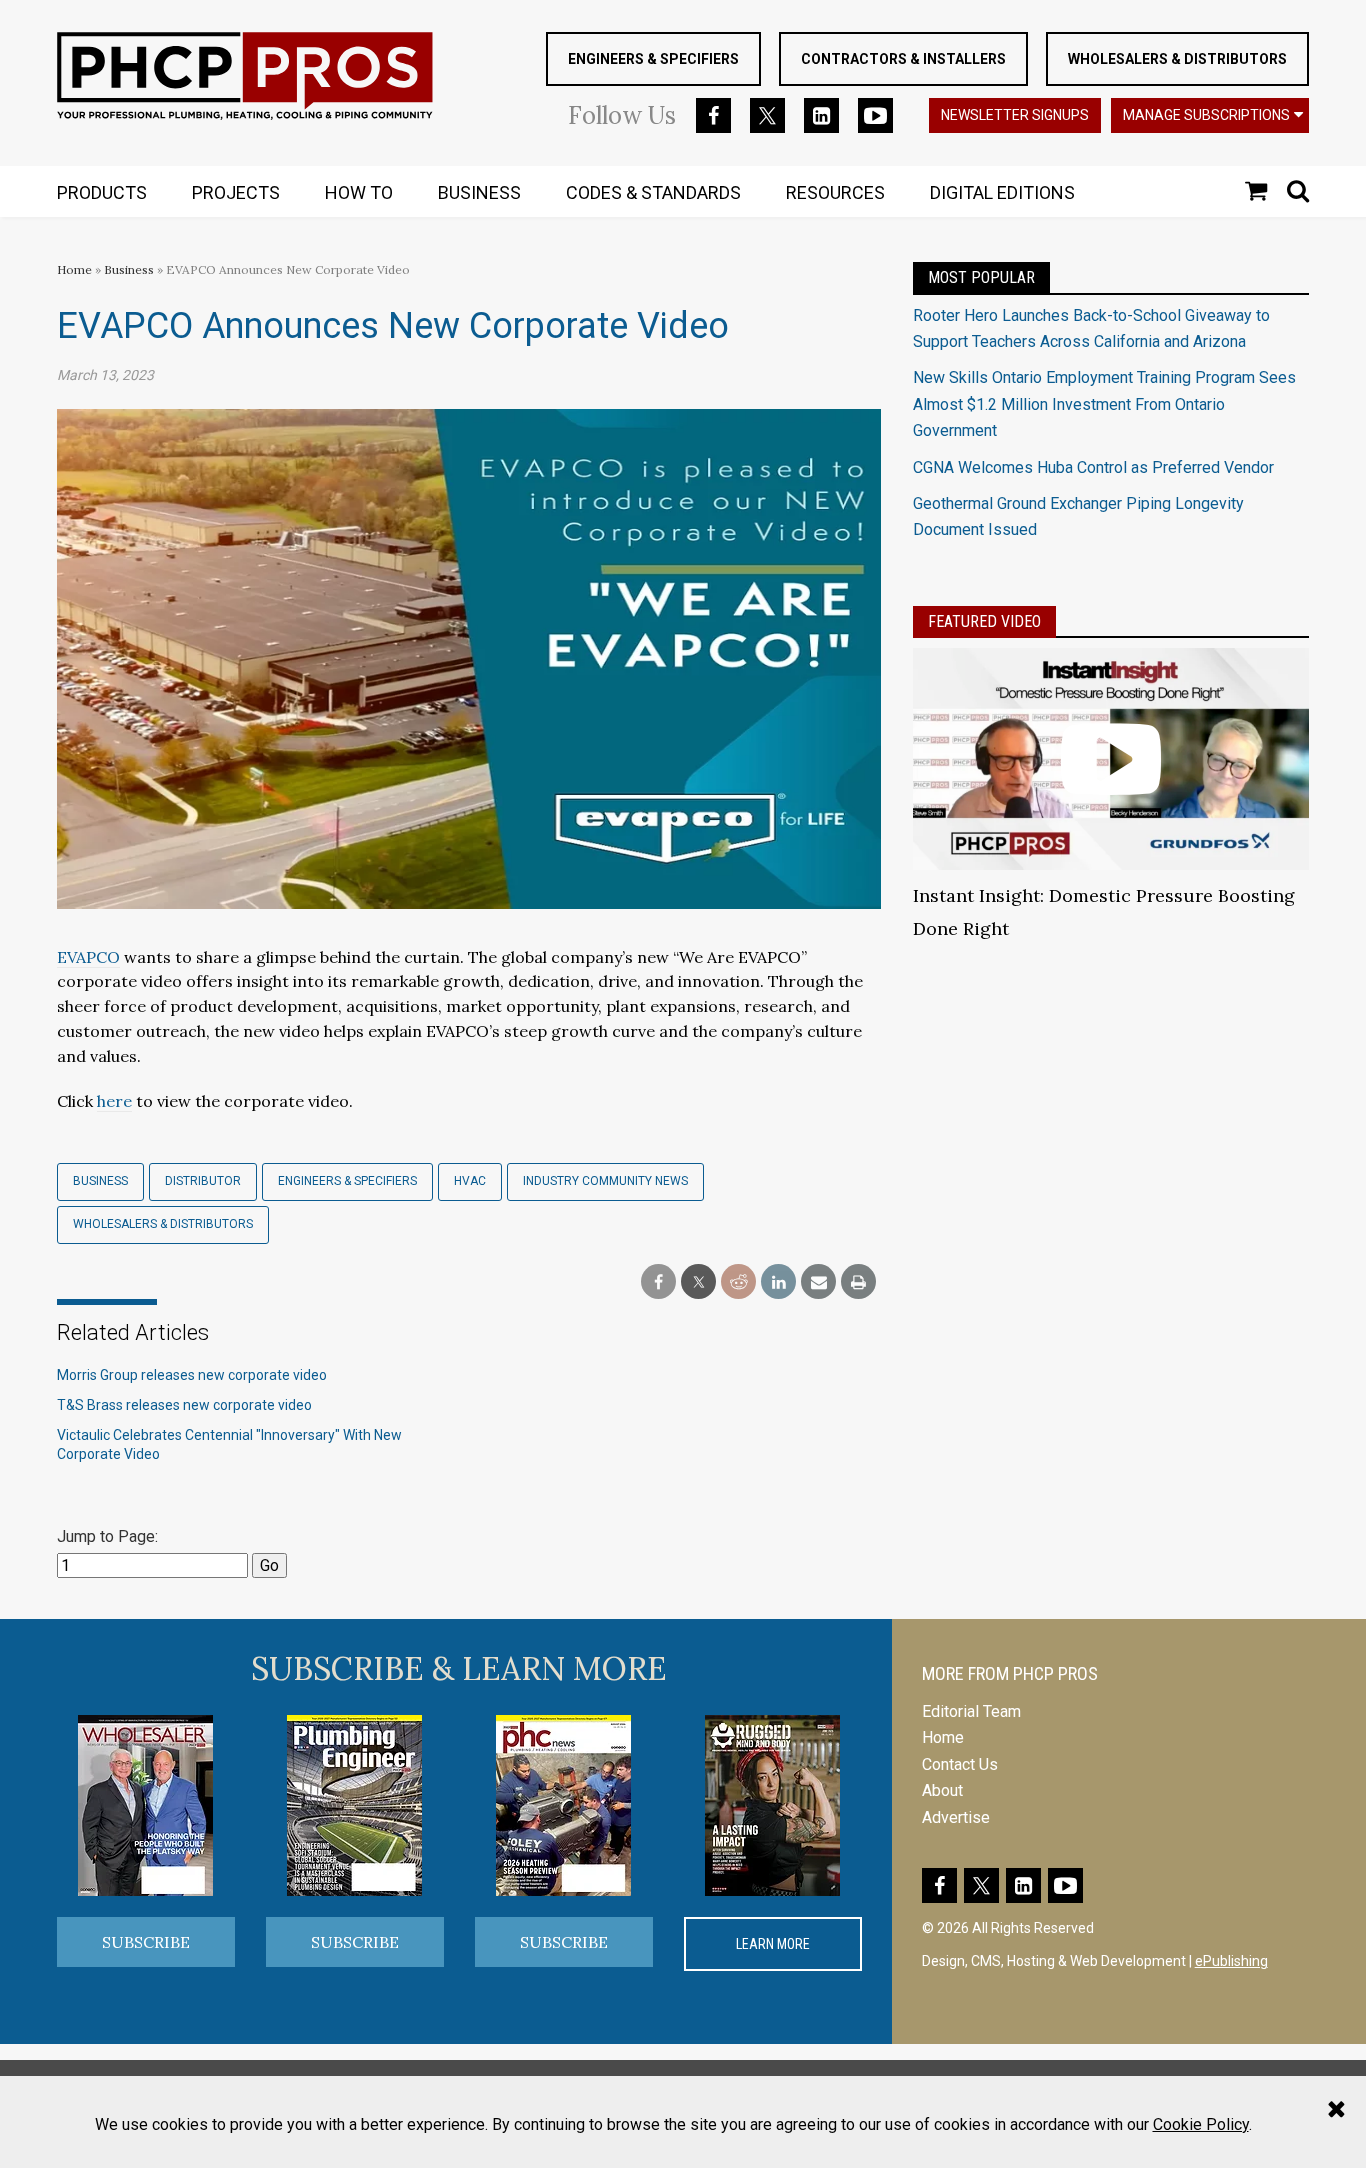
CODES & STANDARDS (653, 192)
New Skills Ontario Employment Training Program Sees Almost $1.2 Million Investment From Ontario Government (1104, 404)
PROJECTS (236, 192)
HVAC (470, 1181)
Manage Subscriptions (1206, 115)
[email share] (818, 1282)
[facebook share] (658, 1282)
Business (130, 269)
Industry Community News (605, 1181)
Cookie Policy (1201, 2124)
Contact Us (960, 1764)
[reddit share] (738, 1282)
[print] (858, 1282)
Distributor (203, 1181)
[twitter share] (698, 1282)
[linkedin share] (778, 1282)
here (114, 1101)
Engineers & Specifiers (653, 59)
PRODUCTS (102, 192)
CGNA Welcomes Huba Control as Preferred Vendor (1093, 467)
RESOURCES (835, 192)
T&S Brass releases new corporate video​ (184, 1405)
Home (74, 269)
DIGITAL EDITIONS (1002, 192)
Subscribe (146, 1942)
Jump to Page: (107, 1536)
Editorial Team (971, 1711)
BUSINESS (479, 192)
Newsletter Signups (1015, 115)
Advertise (956, 1817)
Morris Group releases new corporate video (192, 1375)
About (942, 1790)
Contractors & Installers (903, 59)
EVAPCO (88, 957)
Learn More (773, 1944)
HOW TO (359, 192)
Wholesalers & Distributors (1177, 59)
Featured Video (984, 621)
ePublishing (1231, 1961)
